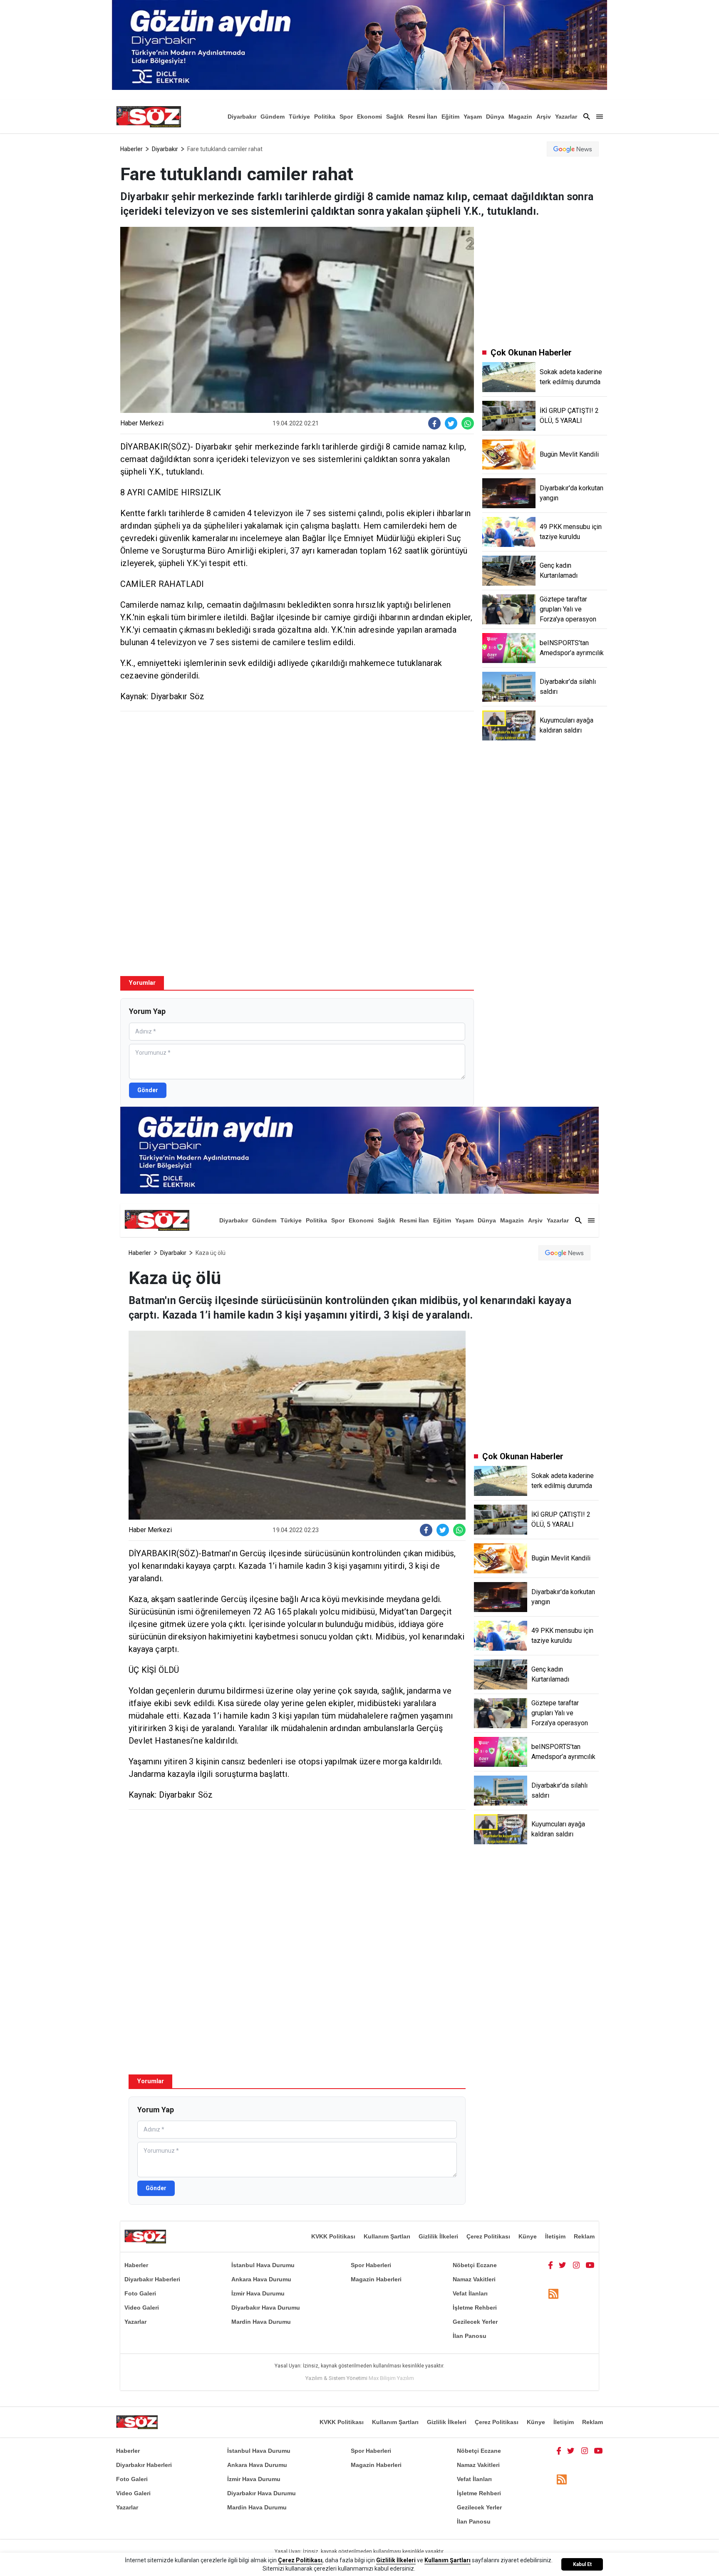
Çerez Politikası (488, 2236)
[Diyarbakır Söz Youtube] (590, 2265)
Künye (528, 2236)
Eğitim (450, 117)
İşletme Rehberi (475, 2308)
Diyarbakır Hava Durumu (266, 2308)
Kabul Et (582, 2564)
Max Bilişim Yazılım (391, 2378)
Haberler (131, 149)
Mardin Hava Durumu (261, 2322)
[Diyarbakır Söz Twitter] (563, 2265)
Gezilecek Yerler (475, 2322)
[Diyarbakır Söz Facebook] (550, 2265)
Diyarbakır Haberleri (152, 2279)
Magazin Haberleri (376, 2279)
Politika (325, 117)
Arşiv (544, 117)
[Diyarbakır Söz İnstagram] (576, 2265)
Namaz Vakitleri (474, 2279)
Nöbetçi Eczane (475, 2265)
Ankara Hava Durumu (261, 2279)
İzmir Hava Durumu (258, 2293)
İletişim (555, 2236)
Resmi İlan (423, 117)
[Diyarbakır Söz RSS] (553, 2294)
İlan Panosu (470, 2336)
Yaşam (473, 117)
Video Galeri (142, 2308)
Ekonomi (369, 117)
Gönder (148, 1090)
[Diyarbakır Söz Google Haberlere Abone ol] (573, 149)
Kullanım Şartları (387, 2236)
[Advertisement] (297, 778)
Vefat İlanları (470, 2293)
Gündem (273, 117)
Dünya (495, 117)
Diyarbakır (242, 117)
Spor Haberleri (371, 2265)
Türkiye (299, 117)
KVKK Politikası (333, 2236)
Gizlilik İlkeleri (438, 2236)
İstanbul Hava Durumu (263, 2265)
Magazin (520, 117)
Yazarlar (566, 117)
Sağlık (395, 117)
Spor (346, 117)
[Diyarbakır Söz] (149, 117)
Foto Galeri (140, 2293)
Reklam (584, 2236)
